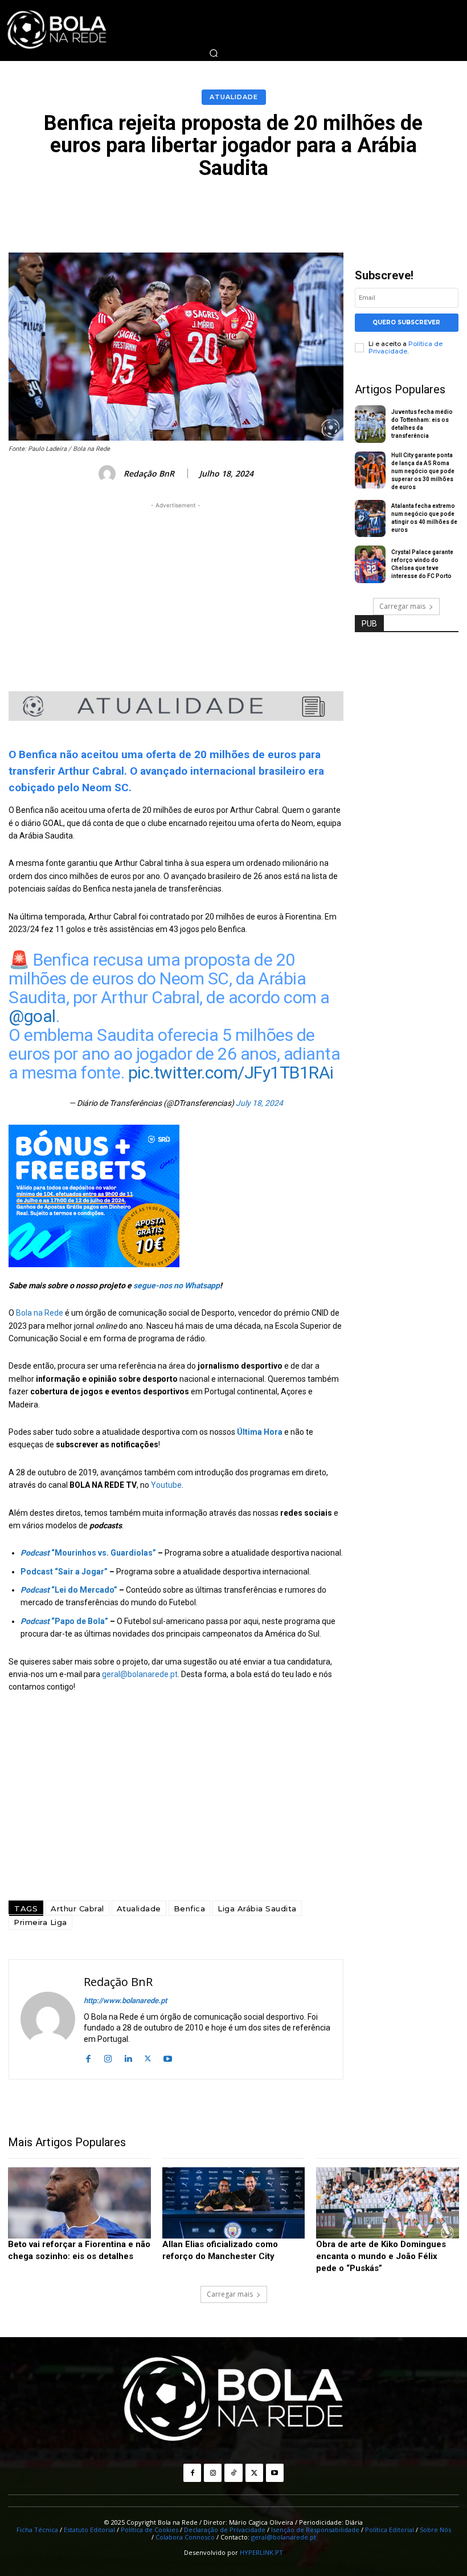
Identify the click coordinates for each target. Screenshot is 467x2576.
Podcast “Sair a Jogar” (64, 1572)
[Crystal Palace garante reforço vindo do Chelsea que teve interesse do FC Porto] (370, 564)
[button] (214, 53)
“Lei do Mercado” (69, 1590)
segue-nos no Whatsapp (177, 1285)
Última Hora (260, 1432)
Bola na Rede (40, 1313)
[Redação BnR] (109, 474)
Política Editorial (390, 2530)
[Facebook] (88, 2058)
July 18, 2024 (259, 1103)
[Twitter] (148, 2058)
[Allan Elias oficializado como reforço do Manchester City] (234, 2203)
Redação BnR (149, 474)
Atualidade (234, 97)
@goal (32, 1016)
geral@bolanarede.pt (140, 1674)
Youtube (166, 1485)
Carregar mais (402, 606)
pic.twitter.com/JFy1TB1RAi (231, 1073)
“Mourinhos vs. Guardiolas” (88, 1553)
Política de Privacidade (405, 347)
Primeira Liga (40, 1922)
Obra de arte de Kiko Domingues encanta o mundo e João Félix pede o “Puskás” (381, 2256)
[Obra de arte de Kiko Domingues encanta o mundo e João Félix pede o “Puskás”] (388, 2203)
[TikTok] (233, 2473)
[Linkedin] (128, 2058)
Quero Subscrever (406, 322)
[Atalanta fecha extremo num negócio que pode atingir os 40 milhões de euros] (370, 519)
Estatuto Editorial (89, 2530)
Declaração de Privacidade (225, 2530)
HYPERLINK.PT (261, 2552)
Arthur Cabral (77, 1908)
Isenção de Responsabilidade (315, 2530)
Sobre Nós (435, 2530)
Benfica (190, 1908)
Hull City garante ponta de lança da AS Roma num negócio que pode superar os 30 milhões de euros (423, 471)
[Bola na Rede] (233, 2400)
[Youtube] (168, 2058)
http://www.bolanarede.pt (125, 2001)
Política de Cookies (149, 2530)
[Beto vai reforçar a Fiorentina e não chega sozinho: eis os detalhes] (79, 2203)
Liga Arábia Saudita (257, 1908)
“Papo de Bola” (64, 1621)
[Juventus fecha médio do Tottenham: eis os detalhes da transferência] (370, 424)
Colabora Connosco (185, 2537)
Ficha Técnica (37, 2530)
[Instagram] (108, 2058)
